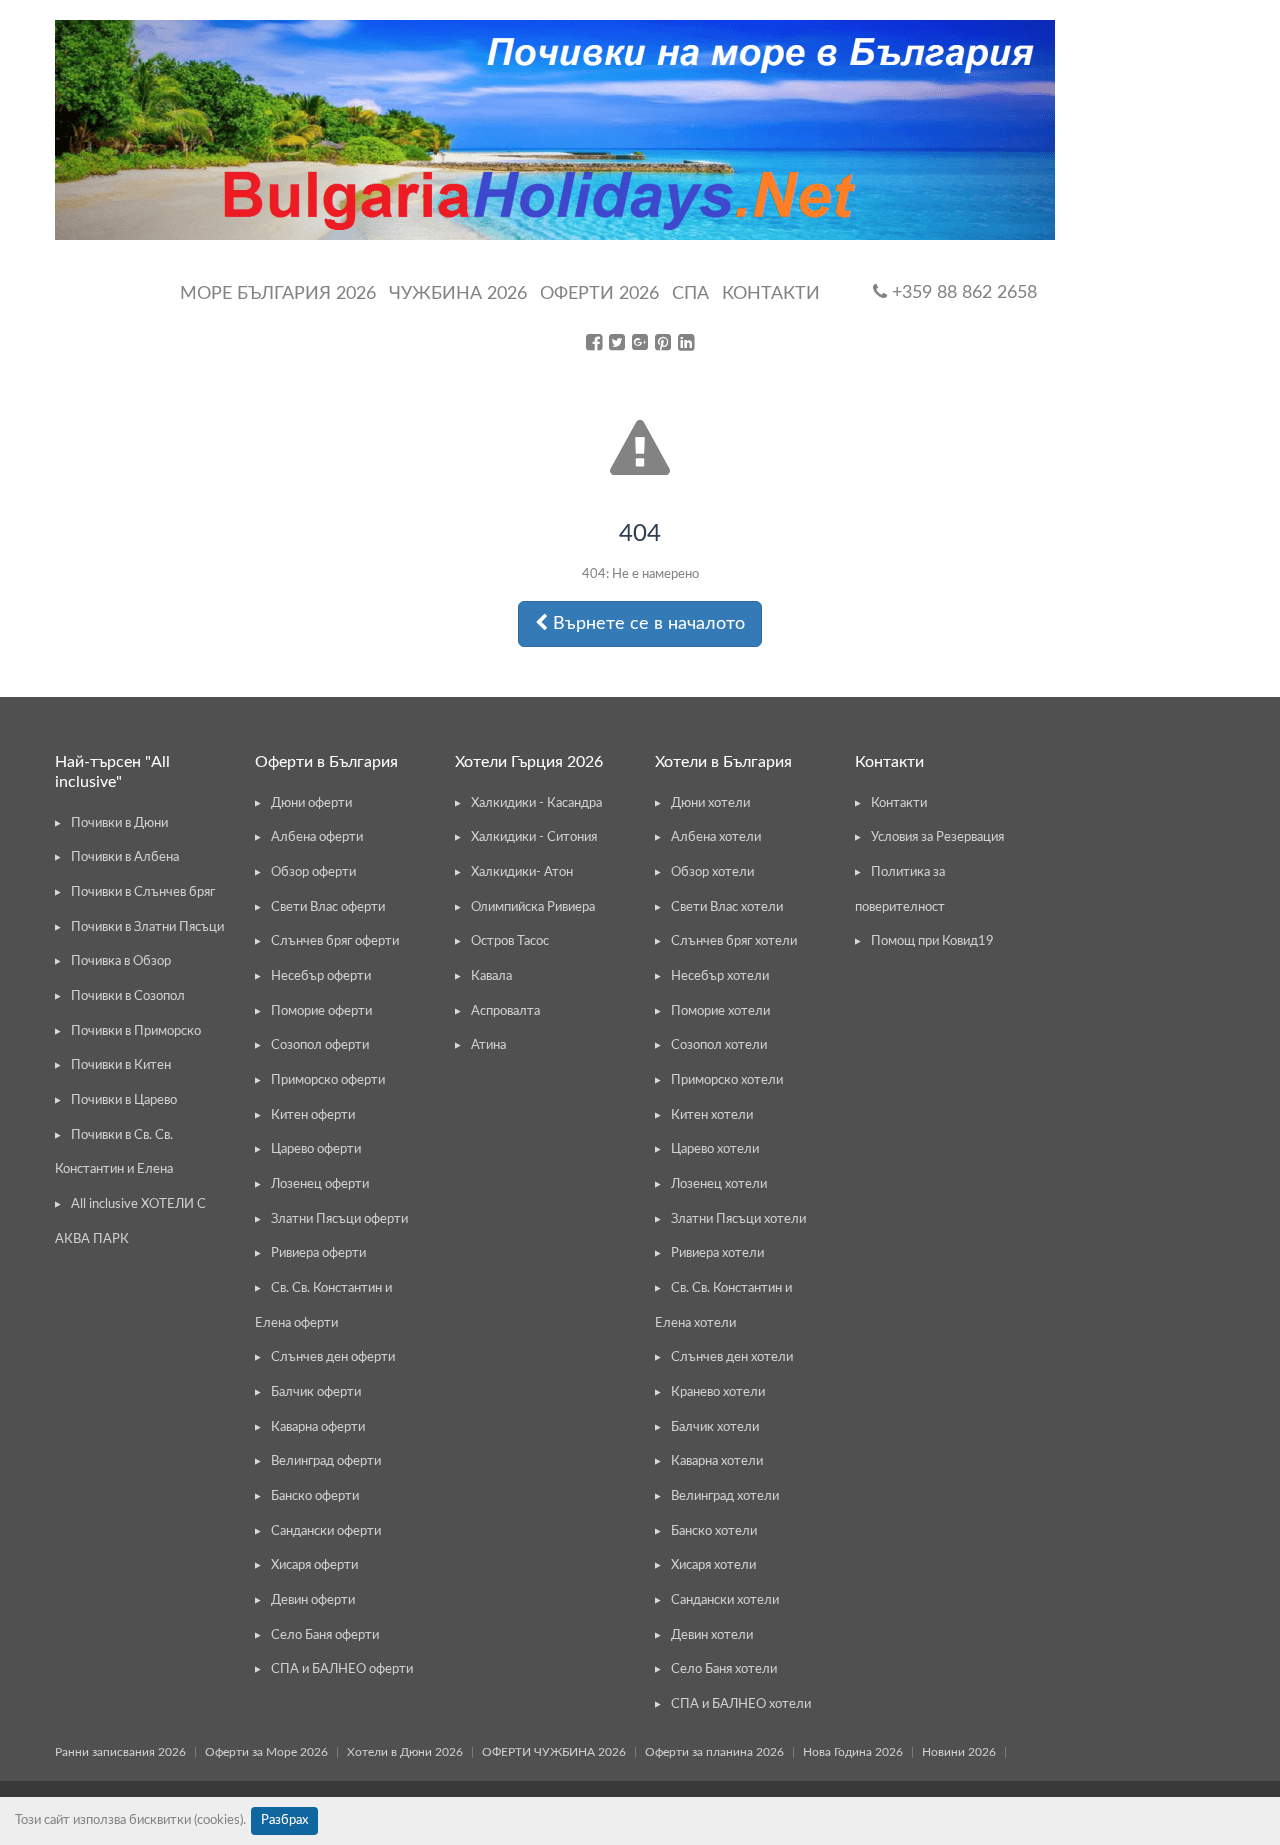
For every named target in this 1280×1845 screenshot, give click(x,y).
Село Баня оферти (325, 1635)
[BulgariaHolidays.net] (555, 130)
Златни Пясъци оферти (339, 1219)
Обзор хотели (712, 872)
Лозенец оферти (320, 1184)
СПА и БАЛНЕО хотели (741, 1704)
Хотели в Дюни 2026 (405, 1752)
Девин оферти (313, 1600)
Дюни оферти (311, 803)
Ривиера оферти (318, 1253)
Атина (488, 1045)
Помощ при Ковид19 (932, 941)
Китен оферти (313, 1115)
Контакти (771, 294)
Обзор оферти (313, 872)
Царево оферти (316, 1149)
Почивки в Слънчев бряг (143, 892)
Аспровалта (505, 1011)
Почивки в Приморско (136, 1031)
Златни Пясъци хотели (738, 1219)
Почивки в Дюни (119, 823)
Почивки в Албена (125, 857)
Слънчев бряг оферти (335, 941)
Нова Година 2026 (853, 1752)
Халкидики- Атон (522, 872)
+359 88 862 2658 (962, 293)
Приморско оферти (328, 1080)
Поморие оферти (321, 1011)
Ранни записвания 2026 (120, 1752)
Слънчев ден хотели (732, 1357)
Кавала (491, 976)
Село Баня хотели (724, 1669)
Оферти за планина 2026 (714, 1752)
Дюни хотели (710, 803)
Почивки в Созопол (128, 996)
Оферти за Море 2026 (266, 1752)
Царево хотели (715, 1149)
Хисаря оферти (314, 1565)
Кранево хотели (718, 1392)
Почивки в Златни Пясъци (147, 927)
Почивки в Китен (121, 1065)
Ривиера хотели (717, 1253)
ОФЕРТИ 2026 (599, 294)
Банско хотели (714, 1531)
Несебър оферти (321, 976)
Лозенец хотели (719, 1184)
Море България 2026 (278, 294)
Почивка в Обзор (121, 961)
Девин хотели (712, 1635)
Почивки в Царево (124, 1100)
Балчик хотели (715, 1427)
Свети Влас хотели (727, 907)
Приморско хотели (727, 1080)
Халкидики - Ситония (534, 837)
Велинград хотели (725, 1496)
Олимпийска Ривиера (533, 907)
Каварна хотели (717, 1461)
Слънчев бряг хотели (734, 941)
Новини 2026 (959, 1752)
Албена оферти (317, 837)
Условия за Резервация (937, 837)
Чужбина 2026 (458, 294)
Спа (690, 294)
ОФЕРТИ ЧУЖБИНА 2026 (554, 1752)
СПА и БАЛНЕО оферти (342, 1669)
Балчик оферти (316, 1392)
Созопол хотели (719, 1045)
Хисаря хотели (713, 1565)
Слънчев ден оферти (333, 1357)
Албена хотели (716, 837)
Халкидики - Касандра (536, 803)
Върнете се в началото (646, 624)
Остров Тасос (510, 941)
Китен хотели (712, 1115)
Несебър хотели (720, 976)
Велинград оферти (326, 1461)
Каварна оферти (318, 1427)
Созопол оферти (320, 1045)
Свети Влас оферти (328, 907)
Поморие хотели (720, 1011)
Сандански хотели (725, 1600)
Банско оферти (315, 1496)
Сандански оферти (326, 1531)
